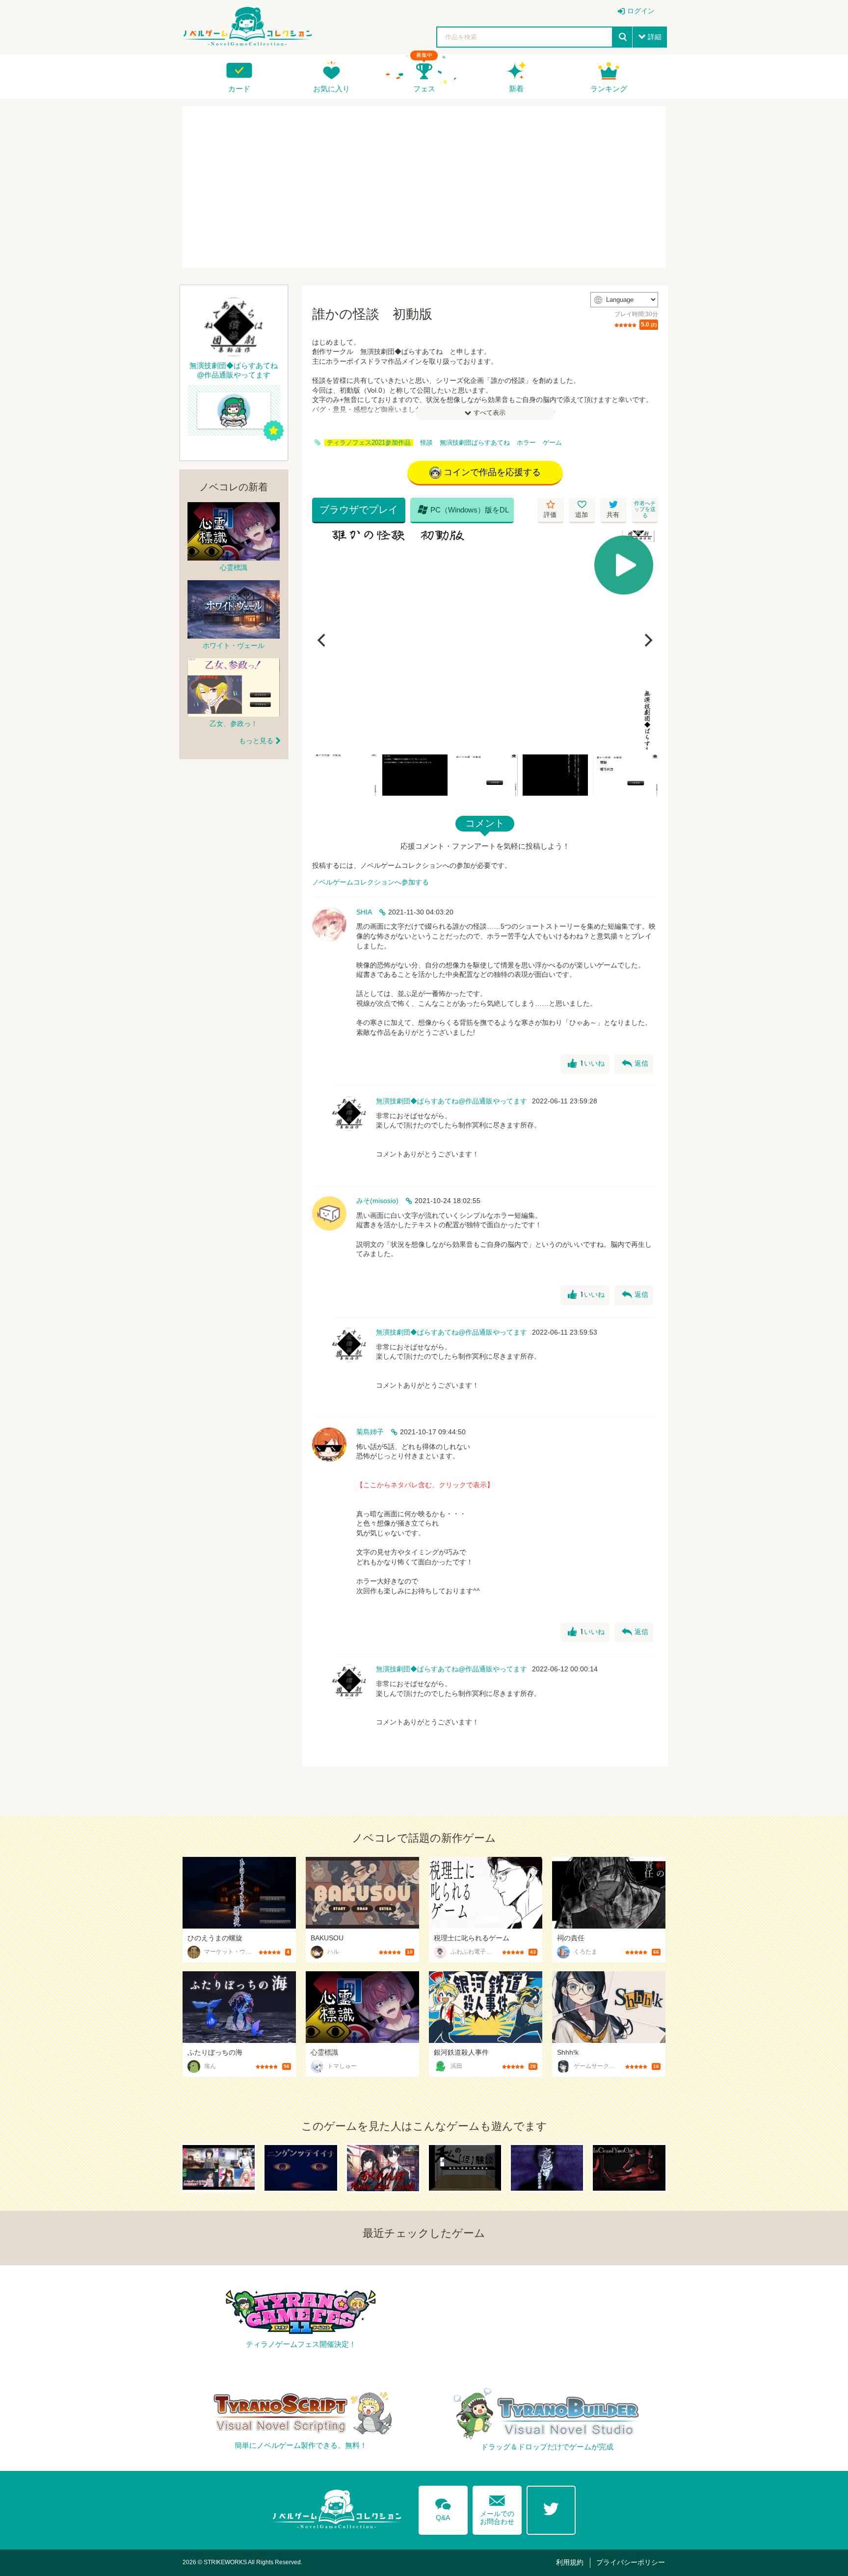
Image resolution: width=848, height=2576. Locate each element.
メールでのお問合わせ (497, 2508)
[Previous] (323, 640)
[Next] (647, 640)
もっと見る (256, 741)
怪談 (426, 443)
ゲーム (552, 443)
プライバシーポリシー (631, 2562)
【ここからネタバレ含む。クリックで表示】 (425, 1485)
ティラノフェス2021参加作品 (369, 443)
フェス (424, 89)
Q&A (443, 2508)
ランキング (609, 89)
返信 (635, 1064)
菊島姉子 (370, 1432)
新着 (516, 89)
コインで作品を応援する (492, 472)
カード (239, 89)
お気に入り (331, 89)
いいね (586, 1064)
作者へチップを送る (645, 509)
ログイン (641, 11)
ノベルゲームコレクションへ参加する (371, 882)
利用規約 (570, 2562)
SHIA (364, 912)
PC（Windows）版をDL (463, 510)
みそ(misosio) (377, 1201)
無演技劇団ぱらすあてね (475, 443)
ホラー (526, 443)
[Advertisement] (424, 187)
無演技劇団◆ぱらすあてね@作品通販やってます (451, 1101)
